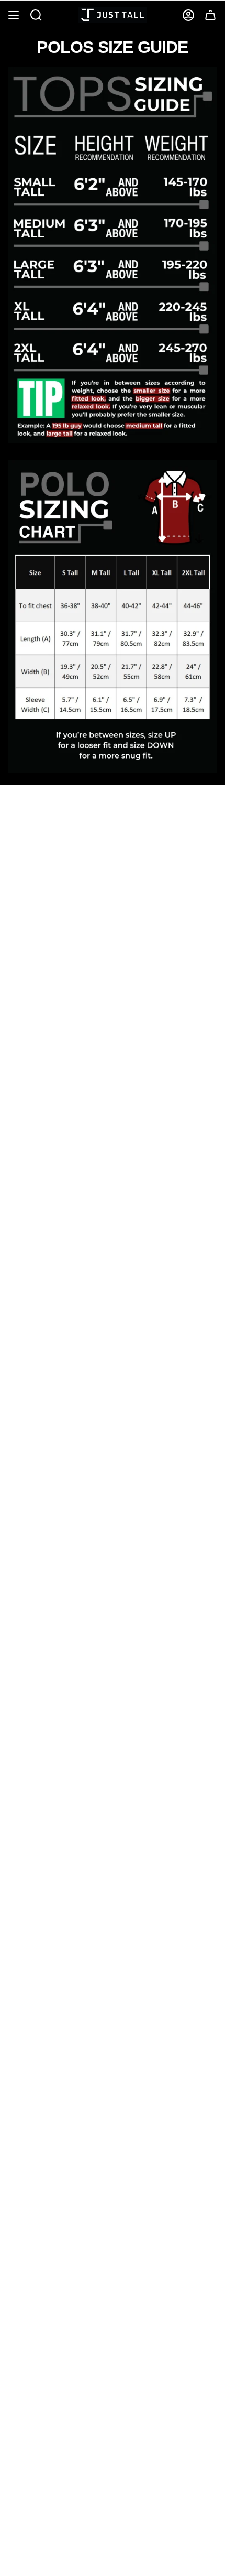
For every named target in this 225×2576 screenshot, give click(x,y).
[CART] (210, 15)
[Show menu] (14, 15)
